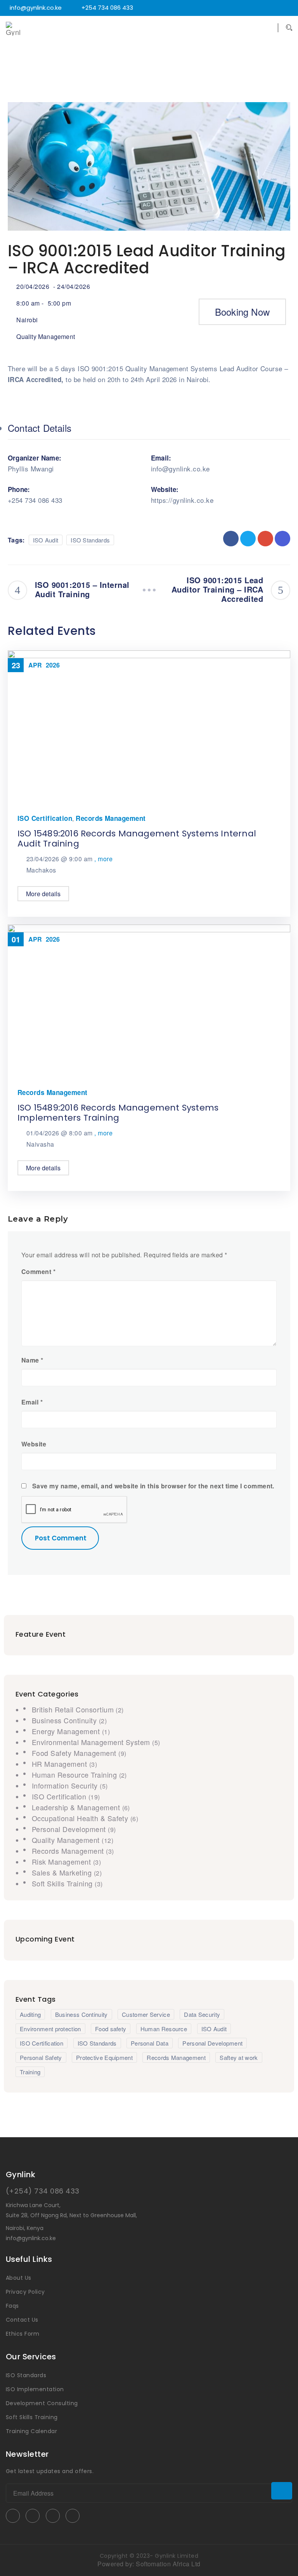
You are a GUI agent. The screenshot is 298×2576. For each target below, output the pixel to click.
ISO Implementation (35, 2389)
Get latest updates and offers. (50, 2471)
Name (32, 1360)
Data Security (202, 2014)
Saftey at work (239, 2057)
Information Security (66, 1785)
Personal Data (150, 2043)
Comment (38, 1272)
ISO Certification (45, 818)
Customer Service (146, 2014)
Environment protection (50, 2029)
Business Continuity (65, 1720)
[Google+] (288, 8)
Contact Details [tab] (40, 428)
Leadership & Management (77, 1807)
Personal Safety (41, 2057)
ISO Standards (90, 540)
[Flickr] (247, 8)
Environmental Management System (92, 1742)
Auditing (30, 2014)
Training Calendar (31, 2431)
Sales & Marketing (63, 1872)
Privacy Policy (25, 2292)
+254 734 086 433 (107, 8)
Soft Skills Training (63, 1883)
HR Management (61, 1764)
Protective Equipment (104, 2057)
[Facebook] (226, 8)
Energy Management (67, 1731)
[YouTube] (237, 8)
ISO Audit (46, 540)
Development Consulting (42, 2403)
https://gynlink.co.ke (182, 500)
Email (32, 1402)
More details (43, 894)
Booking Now (242, 312)
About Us (19, 2278)
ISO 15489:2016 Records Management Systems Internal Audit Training (137, 839)
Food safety (111, 2029)
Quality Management (46, 336)
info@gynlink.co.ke (36, 8)
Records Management (111, 818)
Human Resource (164, 2029)
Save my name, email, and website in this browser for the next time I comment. (153, 1486)
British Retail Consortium (74, 1709)
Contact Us (22, 2320)
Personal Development (70, 1829)
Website (34, 1444)
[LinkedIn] (257, 8)
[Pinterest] (267, 8)
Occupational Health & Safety (81, 1818)
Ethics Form (23, 2334)
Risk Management (62, 1862)
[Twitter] (216, 8)
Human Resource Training (75, 1775)
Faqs (12, 2306)
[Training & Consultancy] (21, 29)
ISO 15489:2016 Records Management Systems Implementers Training (118, 1113)
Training (30, 2072)
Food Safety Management (75, 1753)
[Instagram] (278, 8)
